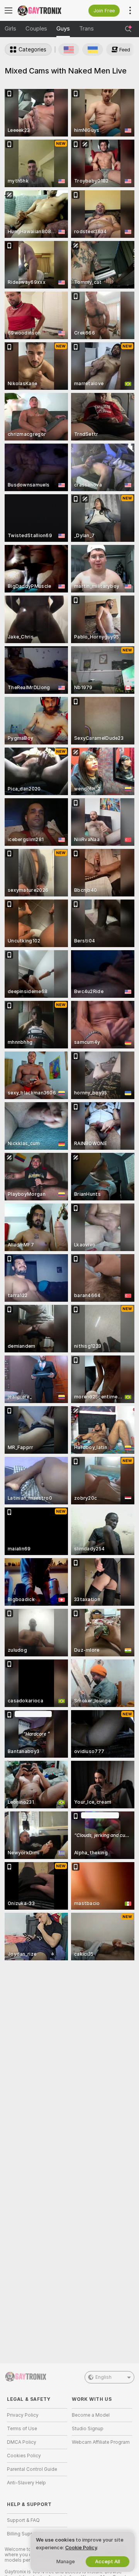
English (103, 2377)
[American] (69, 50)
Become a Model (91, 2415)
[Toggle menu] (8, 10)
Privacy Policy (23, 2415)
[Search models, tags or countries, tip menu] (128, 29)
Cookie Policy (81, 2548)
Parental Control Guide (32, 2469)
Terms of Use (22, 2429)
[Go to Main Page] (43, 10)
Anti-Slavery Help (26, 2483)
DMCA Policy (22, 2442)
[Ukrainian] (93, 50)
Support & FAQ (23, 2520)
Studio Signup (88, 2429)
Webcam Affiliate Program (101, 2442)
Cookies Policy (24, 2456)
